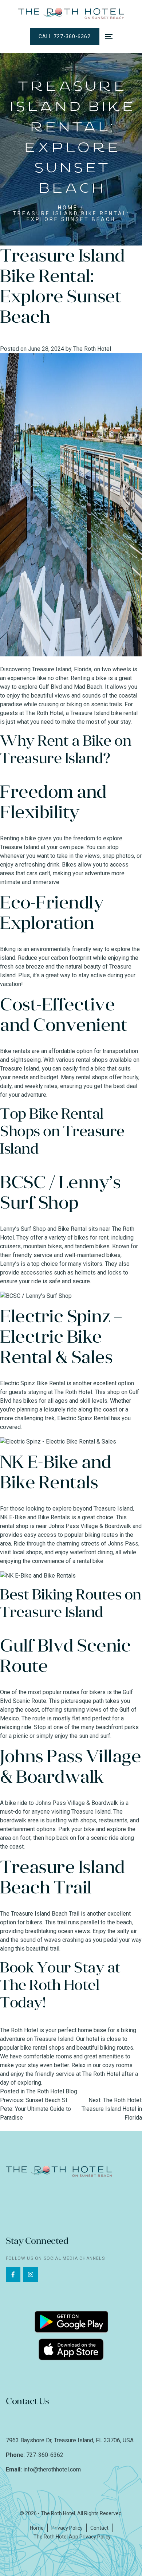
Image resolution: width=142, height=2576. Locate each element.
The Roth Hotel (92, 349)
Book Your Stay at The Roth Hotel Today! (60, 1985)
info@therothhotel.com (52, 2469)
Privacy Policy (67, 2528)
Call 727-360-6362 (65, 36)
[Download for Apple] (71, 2343)
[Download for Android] (71, 2315)
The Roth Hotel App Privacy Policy (72, 2537)
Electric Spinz (55, 1316)
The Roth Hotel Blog (52, 2091)
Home (68, 208)
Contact (99, 2528)
